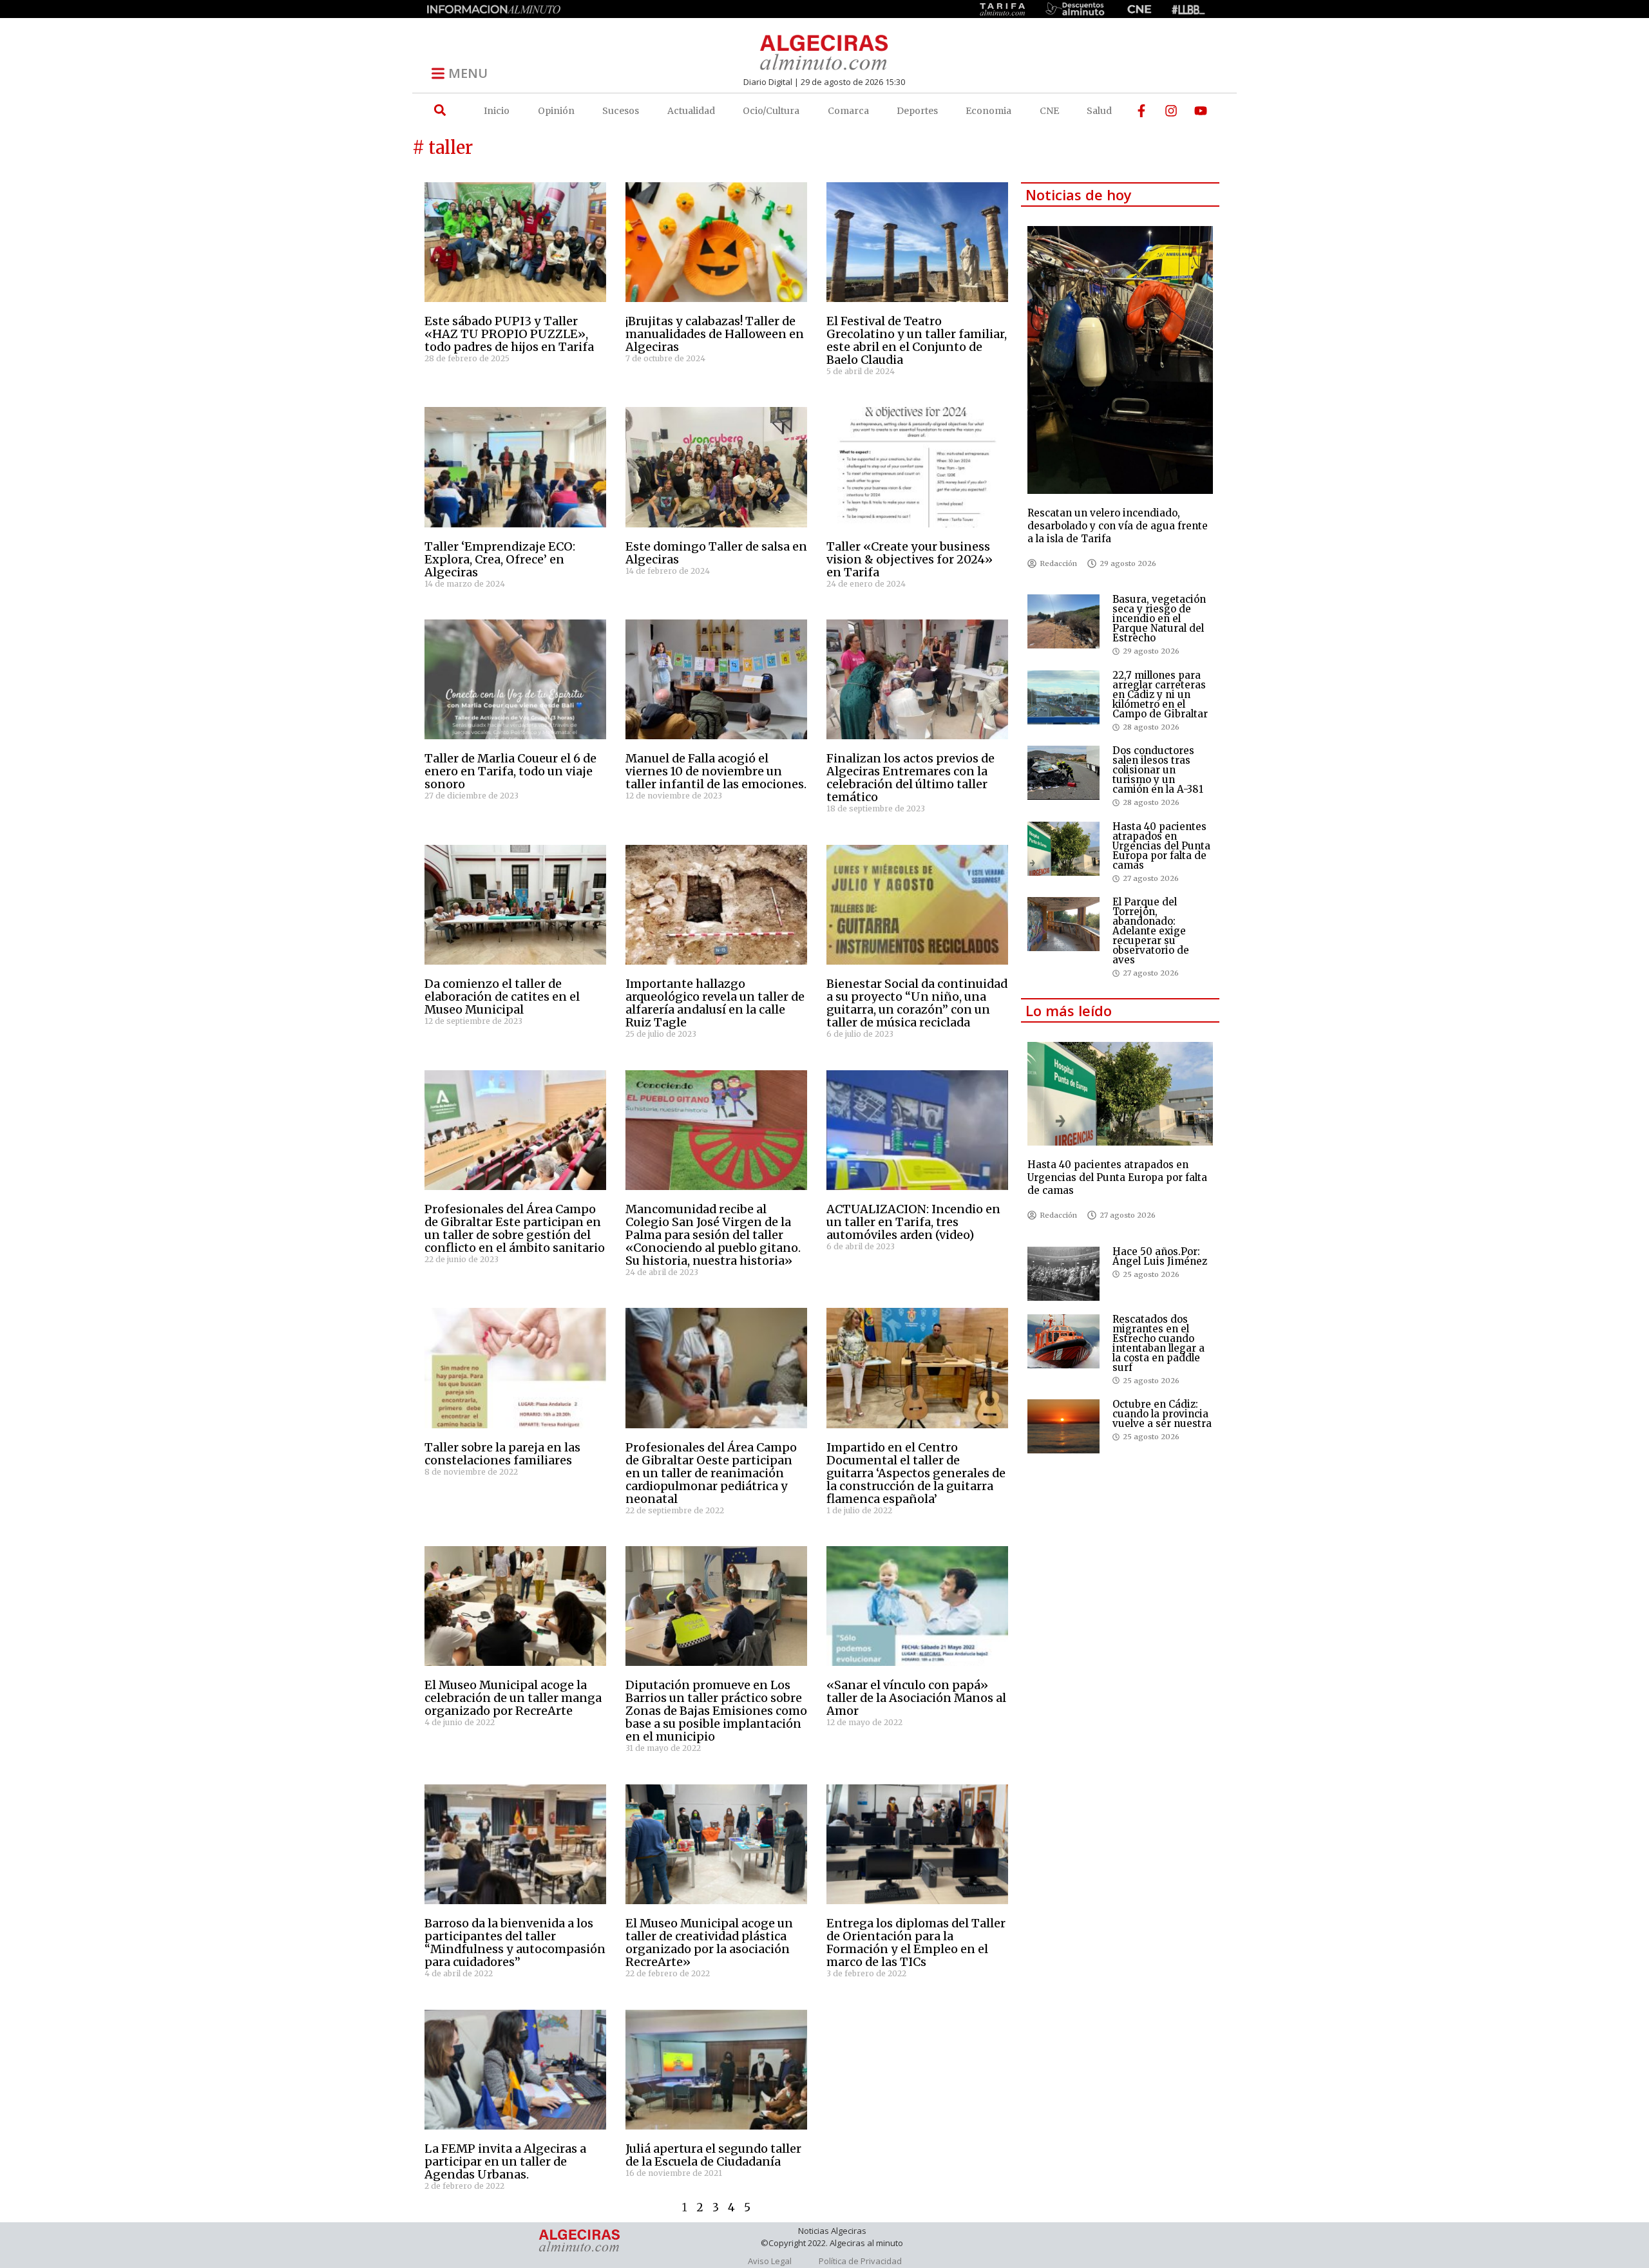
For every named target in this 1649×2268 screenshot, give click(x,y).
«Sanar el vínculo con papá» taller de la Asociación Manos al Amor (916, 1698)
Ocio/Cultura (771, 111)
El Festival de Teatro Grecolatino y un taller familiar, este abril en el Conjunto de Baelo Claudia (917, 340)
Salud (1099, 111)
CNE (1049, 111)
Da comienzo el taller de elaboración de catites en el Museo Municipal (502, 997)
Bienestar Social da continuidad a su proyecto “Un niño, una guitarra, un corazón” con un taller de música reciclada (917, 1003)
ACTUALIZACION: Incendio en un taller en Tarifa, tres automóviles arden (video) (913, 1222)
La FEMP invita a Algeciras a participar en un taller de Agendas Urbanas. (505, 2161)
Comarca (848, 111)
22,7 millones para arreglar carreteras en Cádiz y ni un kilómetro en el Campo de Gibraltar (1160, 695)
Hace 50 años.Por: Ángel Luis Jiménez (1160, 1256)
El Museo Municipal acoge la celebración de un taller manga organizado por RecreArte (513, 1698)
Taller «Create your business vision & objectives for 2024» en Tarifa (910, 559)
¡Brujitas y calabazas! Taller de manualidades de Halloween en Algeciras (715, 334)
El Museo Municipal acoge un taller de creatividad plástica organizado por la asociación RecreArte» (709, 1942)
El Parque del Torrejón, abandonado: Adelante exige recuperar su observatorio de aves (1151, 931)
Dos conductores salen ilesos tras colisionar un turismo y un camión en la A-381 (1158, 770)
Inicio (497, 111)
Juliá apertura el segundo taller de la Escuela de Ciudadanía (713, 2155)
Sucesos (621, 111)
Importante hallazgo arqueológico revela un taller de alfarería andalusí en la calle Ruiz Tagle (715, 1003)
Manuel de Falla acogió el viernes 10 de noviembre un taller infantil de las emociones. (716, 771)
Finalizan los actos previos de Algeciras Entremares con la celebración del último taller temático (910, 778)
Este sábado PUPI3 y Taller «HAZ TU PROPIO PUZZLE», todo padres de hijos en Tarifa (509, 334)
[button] (440, 110)
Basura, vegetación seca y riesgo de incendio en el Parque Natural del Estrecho (1159, 619)
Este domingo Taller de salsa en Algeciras (716, 553)
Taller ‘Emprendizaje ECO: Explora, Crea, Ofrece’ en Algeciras (500, 559)
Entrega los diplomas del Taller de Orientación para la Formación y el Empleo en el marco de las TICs (916, 1942)
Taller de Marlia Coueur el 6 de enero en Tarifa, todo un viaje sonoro (510, 771)
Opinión (556, 111)
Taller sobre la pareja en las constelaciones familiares (502, 1454)
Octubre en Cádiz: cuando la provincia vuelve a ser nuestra (1162, 1414)
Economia (988, 111)
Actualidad (691, 111)
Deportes (917, 111)
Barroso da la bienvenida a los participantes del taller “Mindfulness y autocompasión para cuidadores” (515, 1942)
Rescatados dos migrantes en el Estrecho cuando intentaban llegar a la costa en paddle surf (1158, 1343)
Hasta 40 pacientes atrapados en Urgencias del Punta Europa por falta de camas (1161, 846)
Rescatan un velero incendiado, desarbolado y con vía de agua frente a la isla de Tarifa (1118, 526)
